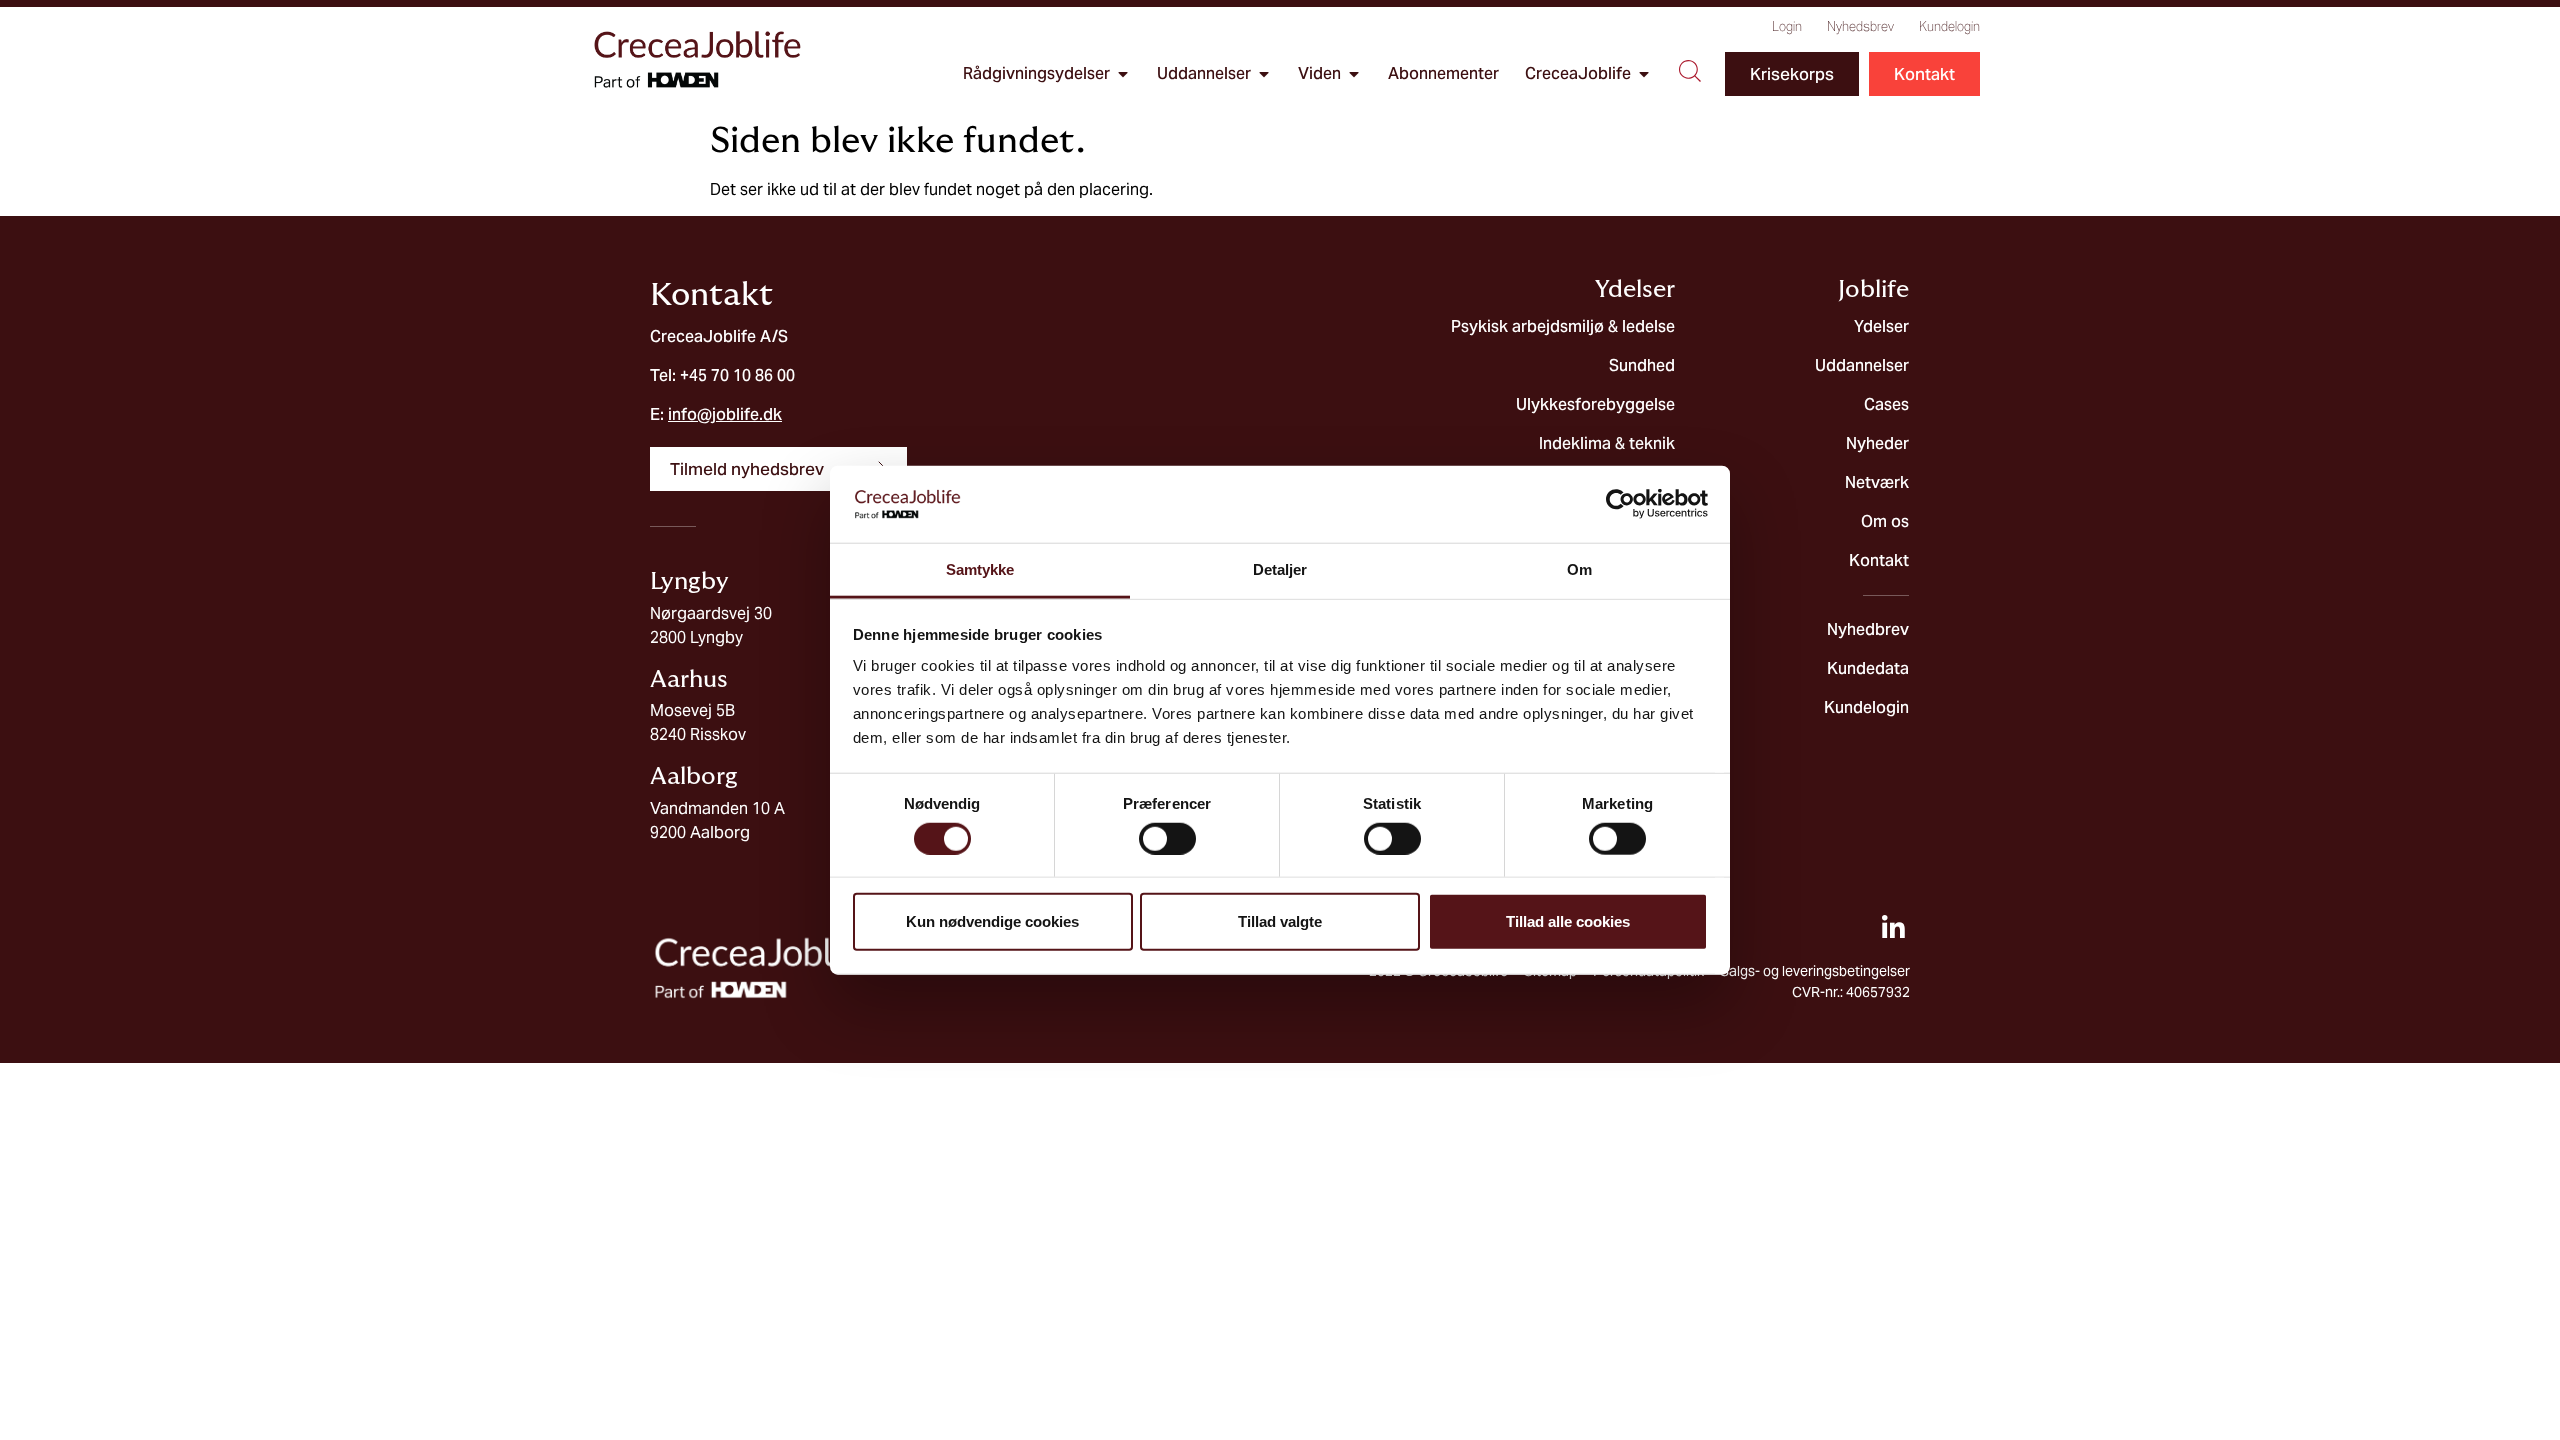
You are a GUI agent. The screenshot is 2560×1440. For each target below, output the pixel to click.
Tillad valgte (1280, 921)
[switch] (1167, 838)
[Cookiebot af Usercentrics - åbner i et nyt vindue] (1620, 504)
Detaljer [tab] (1280, 569)
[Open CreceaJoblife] (1644, 74)
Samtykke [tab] (980, 569)
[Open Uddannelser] (1264, 74)
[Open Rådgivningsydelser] (1123, 74)
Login (1787, 26)
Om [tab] (1579, 569)
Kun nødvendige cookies (992, 921)
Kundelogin (1949, 26)
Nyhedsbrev (1860, 26)
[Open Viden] (1354, 74)
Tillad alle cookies (1568, 921)
